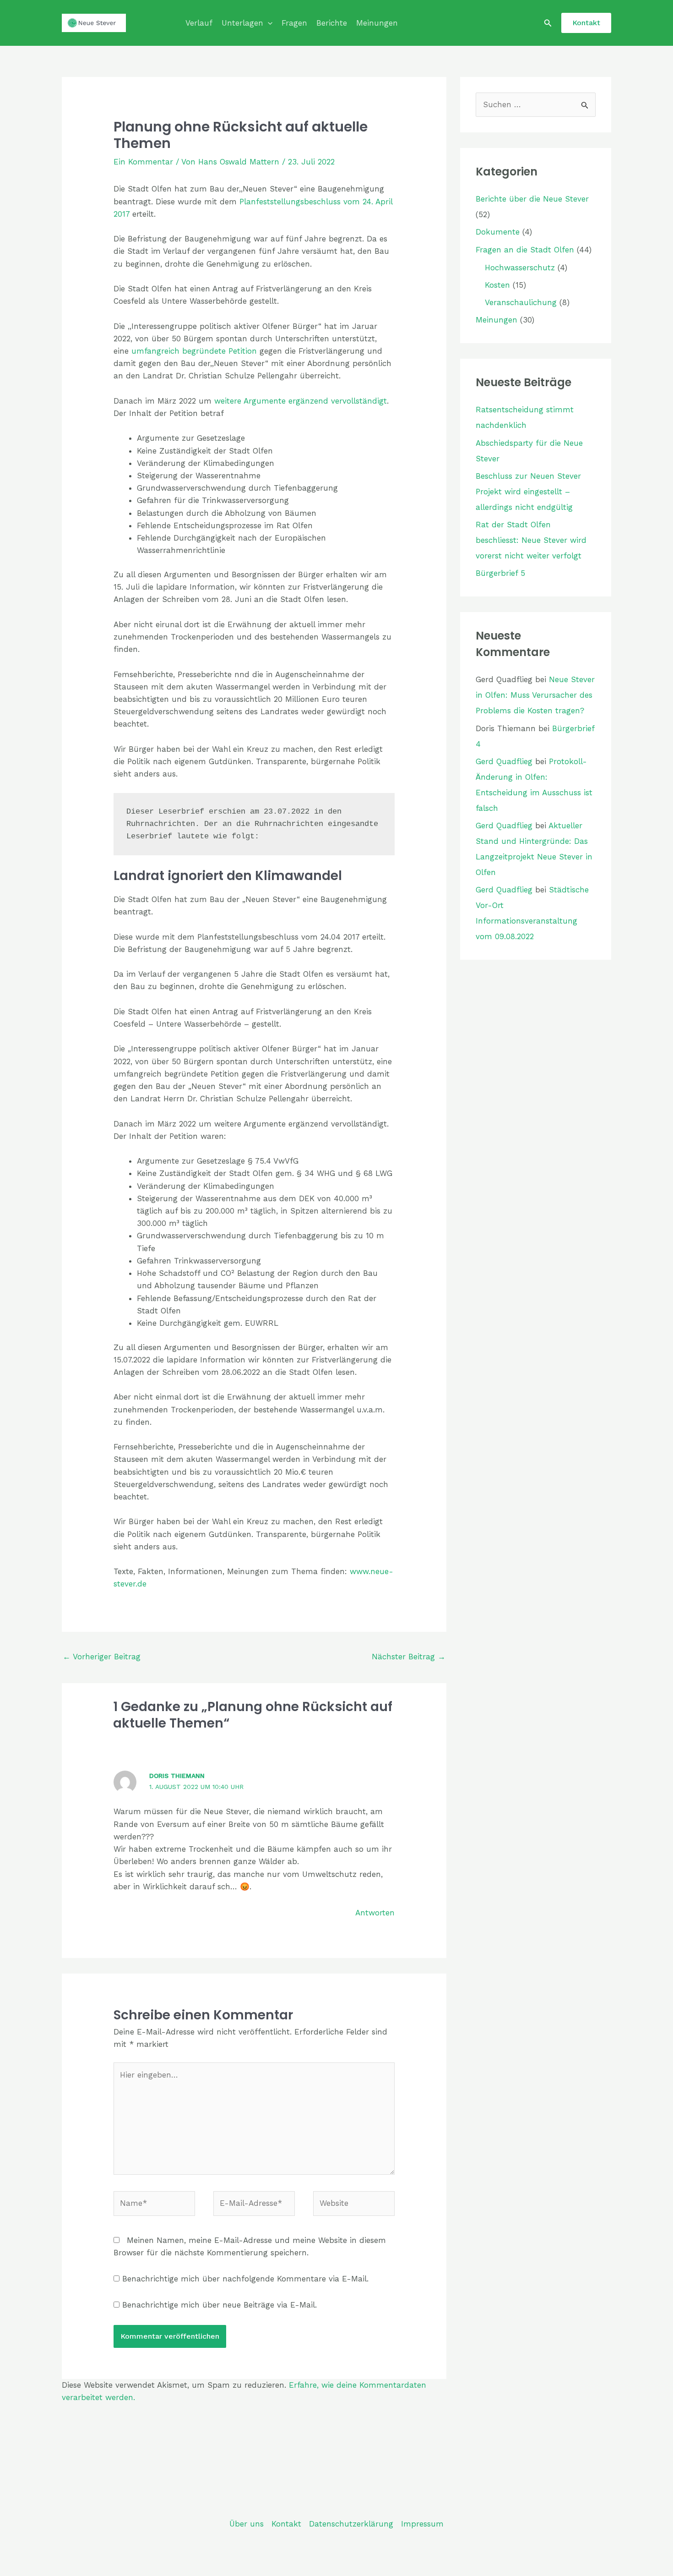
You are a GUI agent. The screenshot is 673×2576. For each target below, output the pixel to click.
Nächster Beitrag (409, 1657)
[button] (268, 23)
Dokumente (498, 232)
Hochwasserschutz (520, 268)
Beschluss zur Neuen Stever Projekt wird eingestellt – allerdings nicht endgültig (528, 492)
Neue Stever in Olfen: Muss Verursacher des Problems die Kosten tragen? (535, 695)
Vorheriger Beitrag (102, 1657)
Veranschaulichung (521, 302)
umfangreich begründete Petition (194, 351)
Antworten (375, 1913)
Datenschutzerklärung (351, 2524)
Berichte (332, 23)
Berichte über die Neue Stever (532, 199)
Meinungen (377, 23)
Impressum (422, 2524)
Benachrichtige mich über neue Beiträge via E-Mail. (220, 2305)
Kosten (497, 285)
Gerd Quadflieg (504, 761)
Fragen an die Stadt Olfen (525, 250)
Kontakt (286, 2524)
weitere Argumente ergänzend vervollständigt (301, 401)
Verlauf (199, 23)
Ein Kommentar (143, 162)
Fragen (294, 23)
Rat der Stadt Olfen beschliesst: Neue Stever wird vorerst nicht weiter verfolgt (531, 540)
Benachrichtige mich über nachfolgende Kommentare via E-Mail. (245, 2279)
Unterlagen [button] (242, 23)
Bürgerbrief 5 (500, 573)
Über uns (247, 2524)
